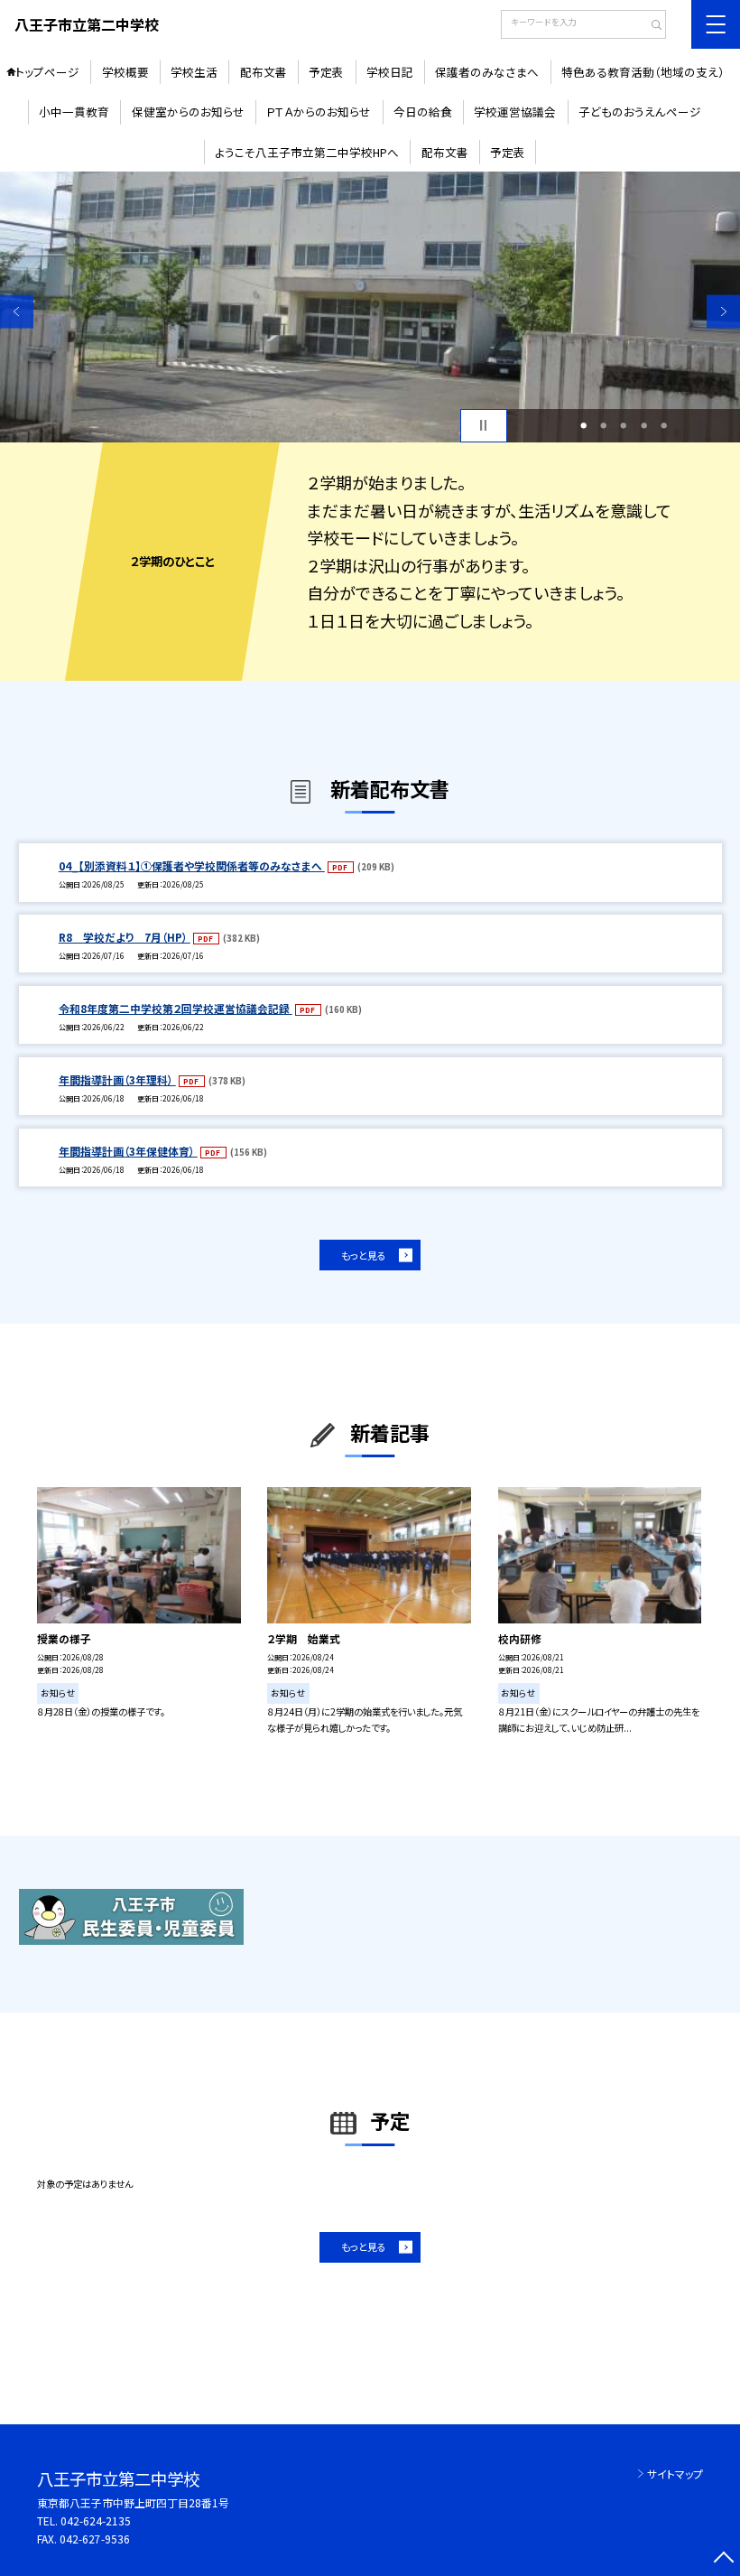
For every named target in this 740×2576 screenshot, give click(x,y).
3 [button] (623, 425)
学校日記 (390, 72)
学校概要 (125, 72)
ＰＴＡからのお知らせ (319, 112)
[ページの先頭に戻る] (723, 2559)
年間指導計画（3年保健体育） (128, 1151)
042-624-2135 (96, 2520)
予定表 (326, 72)
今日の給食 (423, 112)
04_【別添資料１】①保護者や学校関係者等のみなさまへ (192, 865)
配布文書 (264, 72)
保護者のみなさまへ (487, 72)
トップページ (47, 72)
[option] (370, 307)
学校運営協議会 (515, 112)
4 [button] (644, 425)
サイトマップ (675, 2474)
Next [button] (723, 311)
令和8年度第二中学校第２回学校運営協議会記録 (176, 1008)
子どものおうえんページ (640, 112)
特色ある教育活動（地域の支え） (643, 72)
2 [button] (603, 425)
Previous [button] (17, 311)
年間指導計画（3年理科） (117, 1079)
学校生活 (194, 72)
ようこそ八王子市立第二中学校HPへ (307, 152)
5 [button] (664, 425)
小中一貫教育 (74, 112)
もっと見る (364, 1255)
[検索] (650, 26)
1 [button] (583, 425)
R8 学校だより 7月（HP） (125, 937)
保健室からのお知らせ (188, 112)
